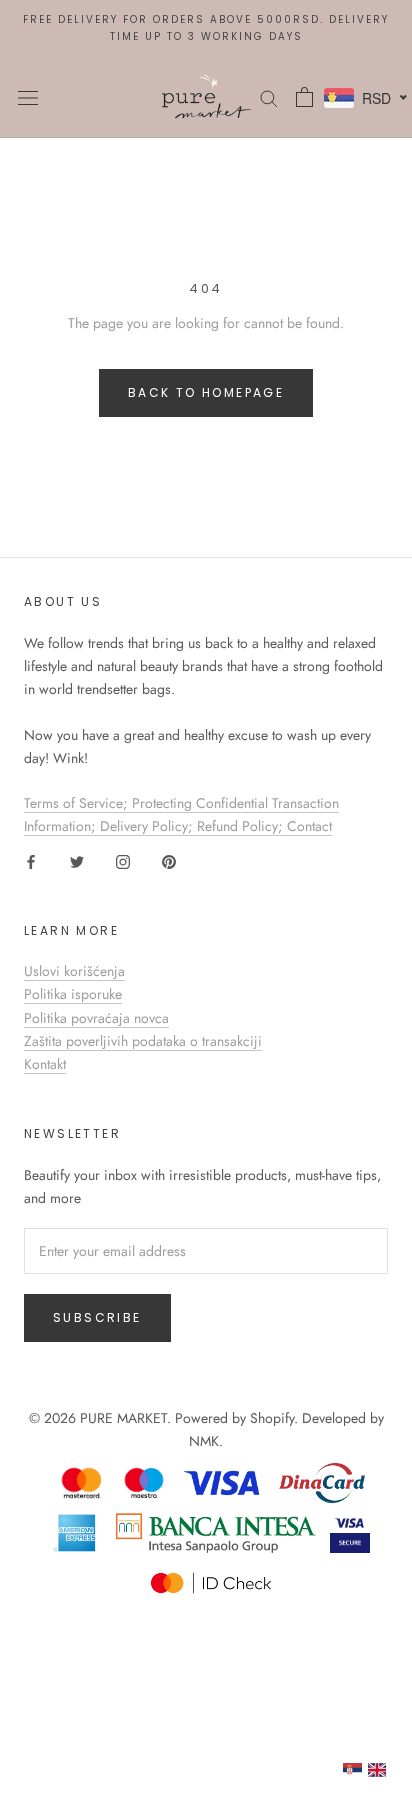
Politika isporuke (73, 994)
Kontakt (45, 1064)
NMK (204, 1441)
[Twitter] (77, 860)
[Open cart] (304, 97)
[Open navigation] (28, 97)
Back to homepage (206, 392)
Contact (309, 826)
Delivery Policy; (148, 826)
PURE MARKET (123, 1418)
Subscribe (97, 1317)
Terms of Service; (78, 803)
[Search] (269, 97)
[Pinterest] (169, 860)
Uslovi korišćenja (74, 971)
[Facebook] (31, 860)
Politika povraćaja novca (96, 1018)
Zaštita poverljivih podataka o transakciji (143, 1041)
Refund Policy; (242, 826)
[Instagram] (123, 860)
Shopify (272, 1418)
